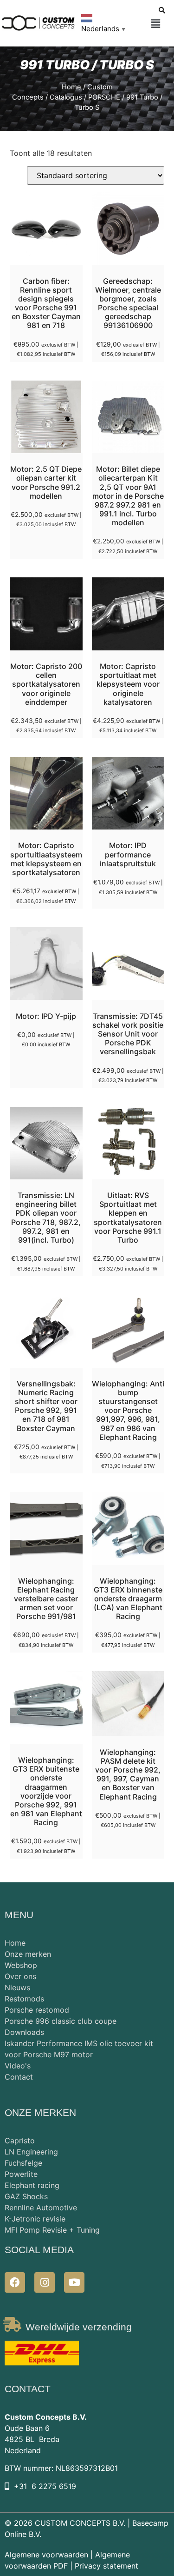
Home (71, 87)
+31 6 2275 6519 (45, 2486)
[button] (156, 24)
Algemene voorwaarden (46, 2555)
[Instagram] (45, 2282)
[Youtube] (74, 2282)
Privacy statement (106, 2566)
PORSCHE (104, 97)
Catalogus (66, 97)
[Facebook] (15, 2282)
